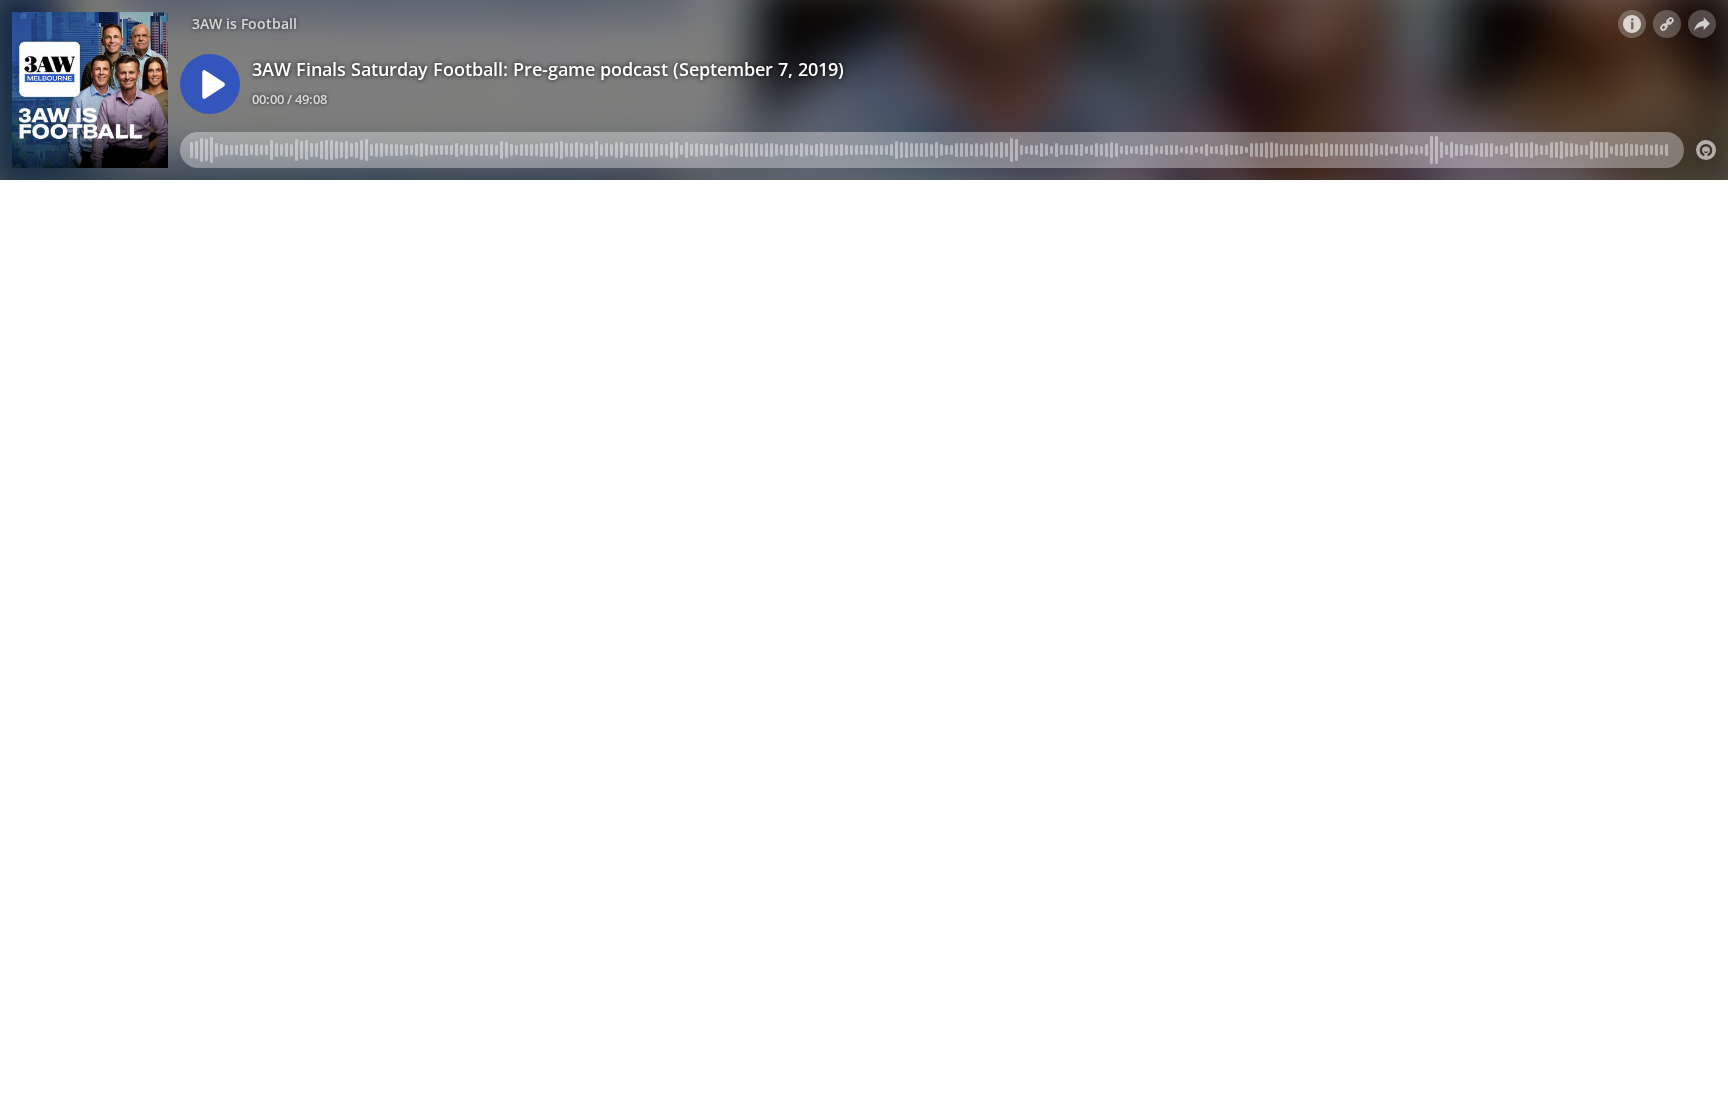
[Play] (210, 84)
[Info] (1632, 24)
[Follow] (1667, 24)
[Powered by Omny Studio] (1706, 150)
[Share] (1702, 24)
